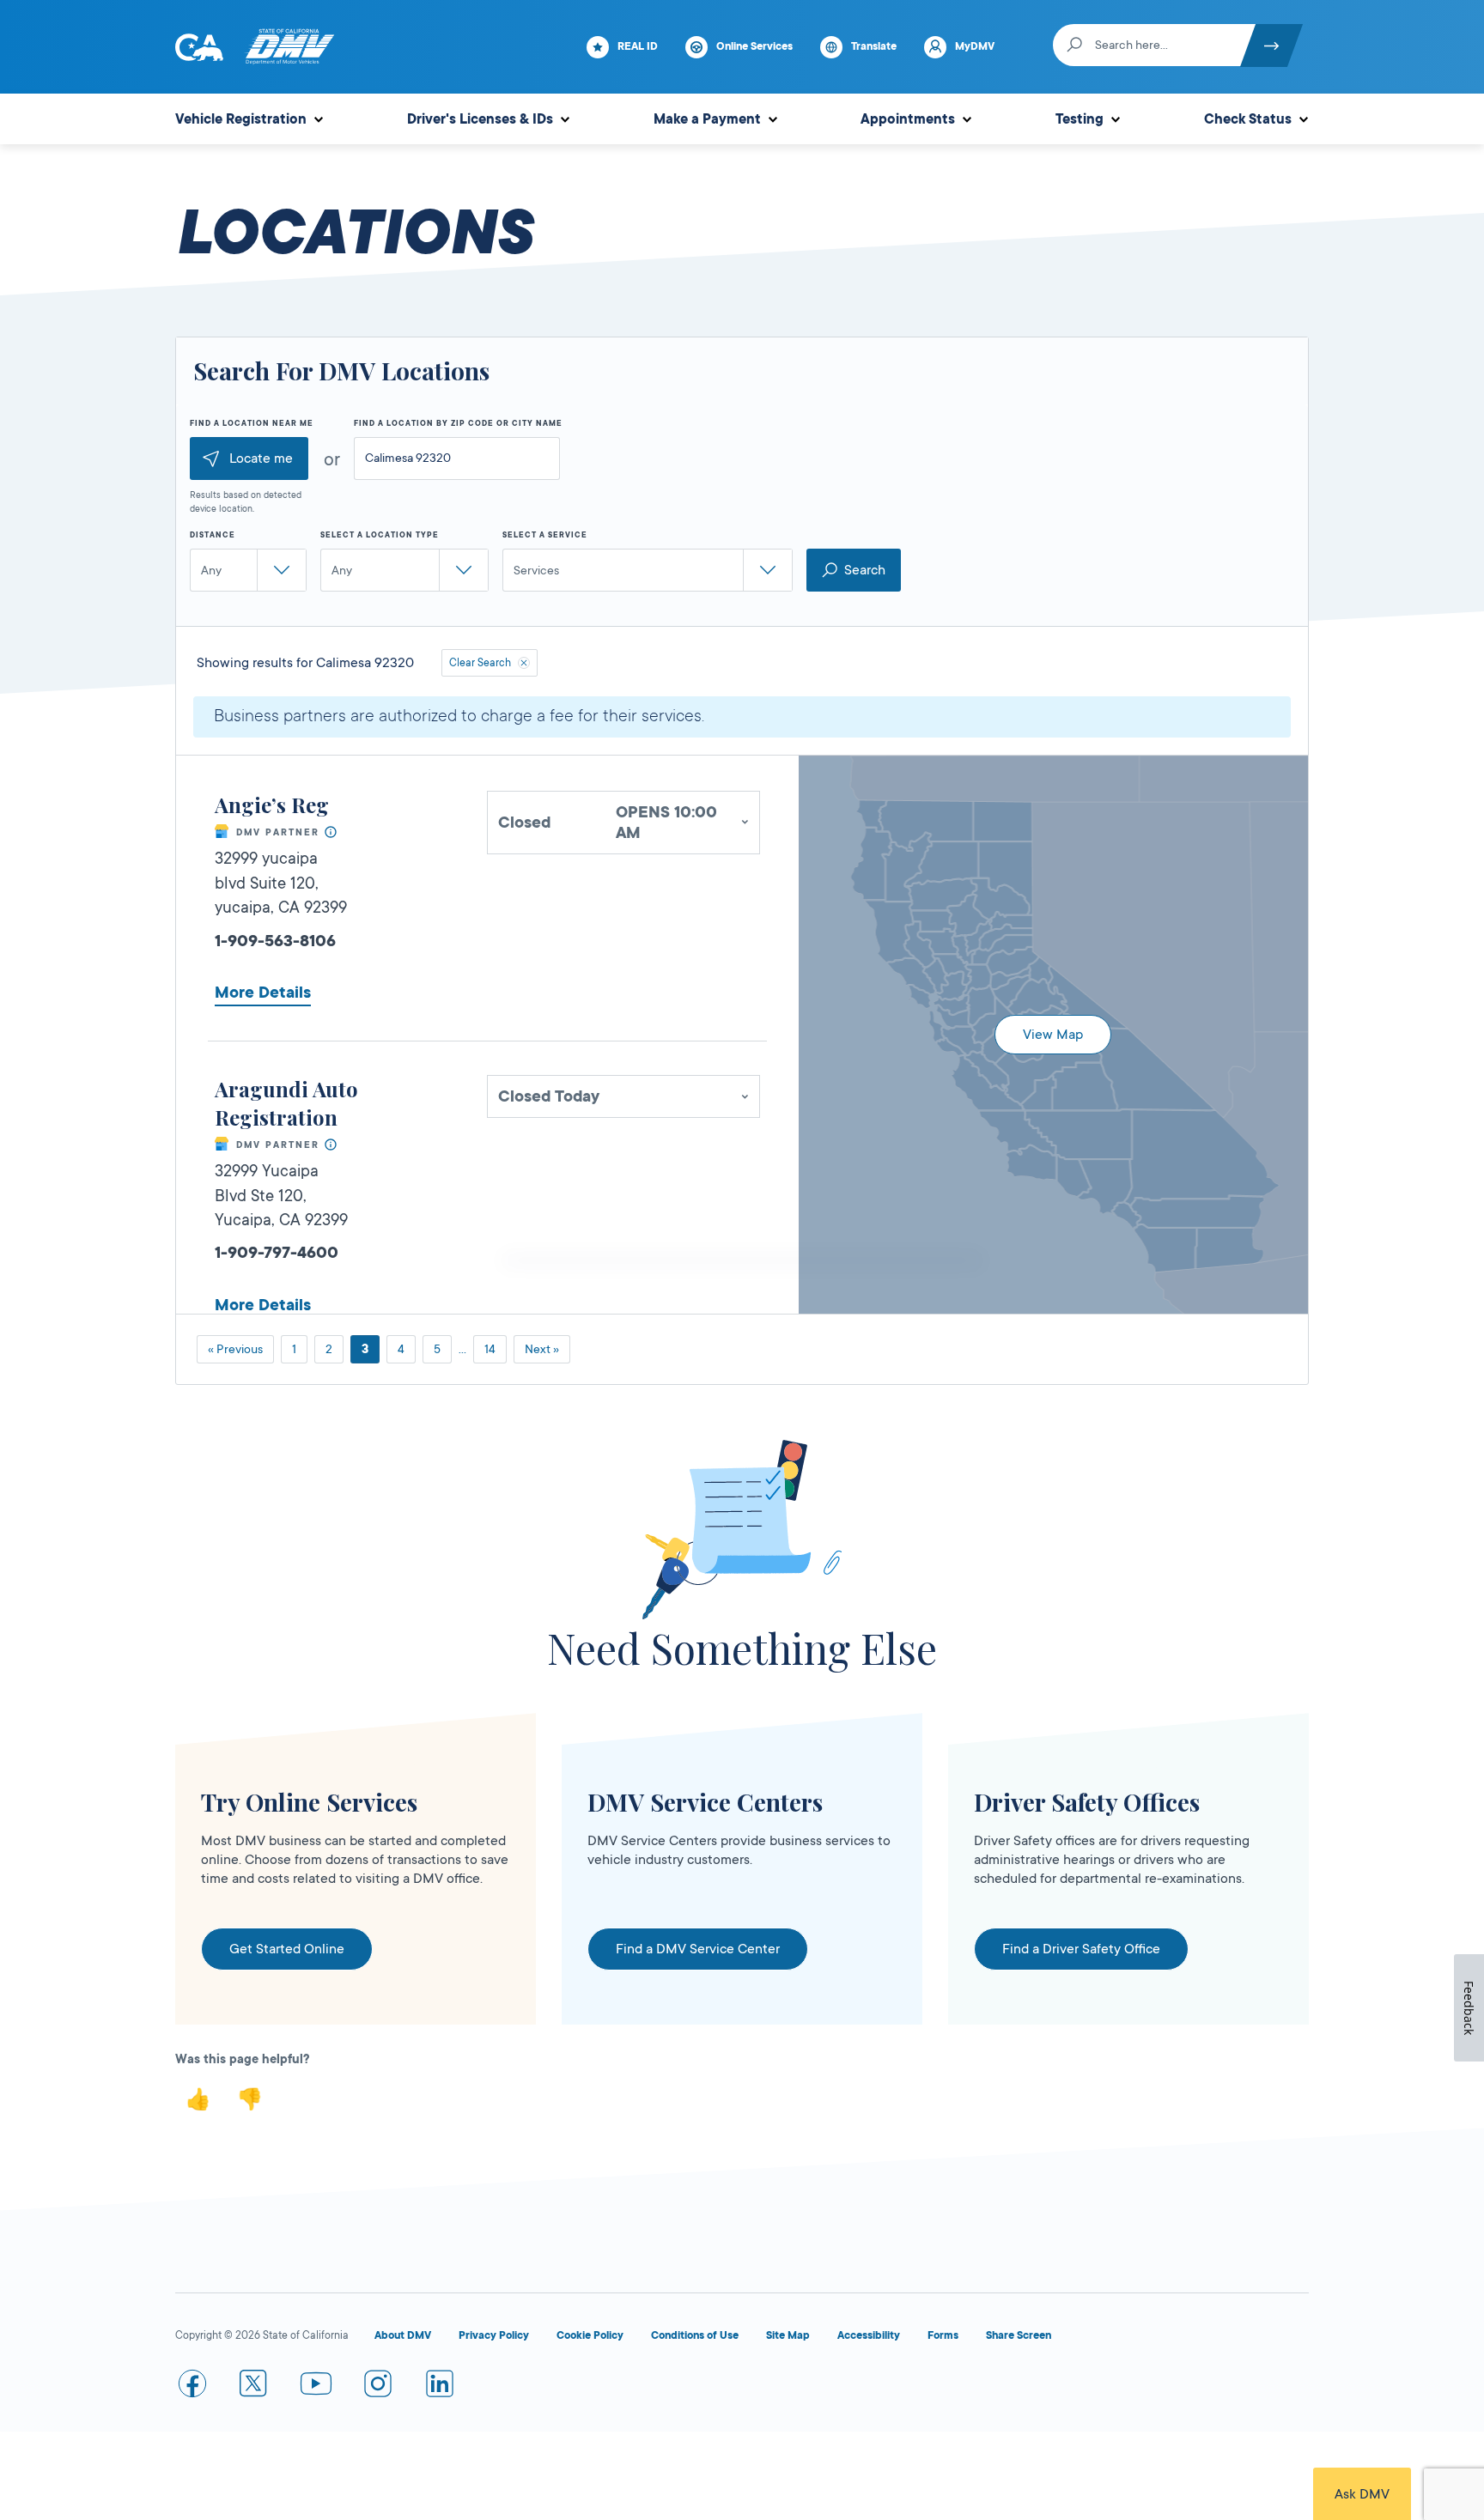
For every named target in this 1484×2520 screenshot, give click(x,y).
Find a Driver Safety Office (1081, 1949)
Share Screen (1019, 2335)
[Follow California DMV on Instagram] (378, 2387)
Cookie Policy (590, 2335)
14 (490, 1349)
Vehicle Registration (241, 119)
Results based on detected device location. (246, 502)
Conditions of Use (695, 2335)
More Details (263, 993)
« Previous (235, 1349)
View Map (1053, 1035)
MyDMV (975, 46)
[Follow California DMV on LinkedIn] (440, 2387)
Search (865, 570)
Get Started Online (287, 1949)
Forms (943, 2335)
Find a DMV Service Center (698, 1949)
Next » (542, 1349)
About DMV (403, 2335)
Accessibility (869, 2335)
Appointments (908, 119)
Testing (1080, 119)
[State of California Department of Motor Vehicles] (289, 47)
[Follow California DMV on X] (254, 2387)
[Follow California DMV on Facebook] (192, 2387)
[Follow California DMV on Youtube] (316, 2387)
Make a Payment (707, 119)
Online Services (754, 46)
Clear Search (480, 663)
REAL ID (638, 46)
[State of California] (199, 47)
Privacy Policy (494, 2335)
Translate (874, 46)
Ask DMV (1362, 2494)
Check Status (1248, 119)
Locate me (261, 458)
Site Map (788, 2335)
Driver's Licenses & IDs (480, 119)
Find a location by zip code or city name (458, 423)
